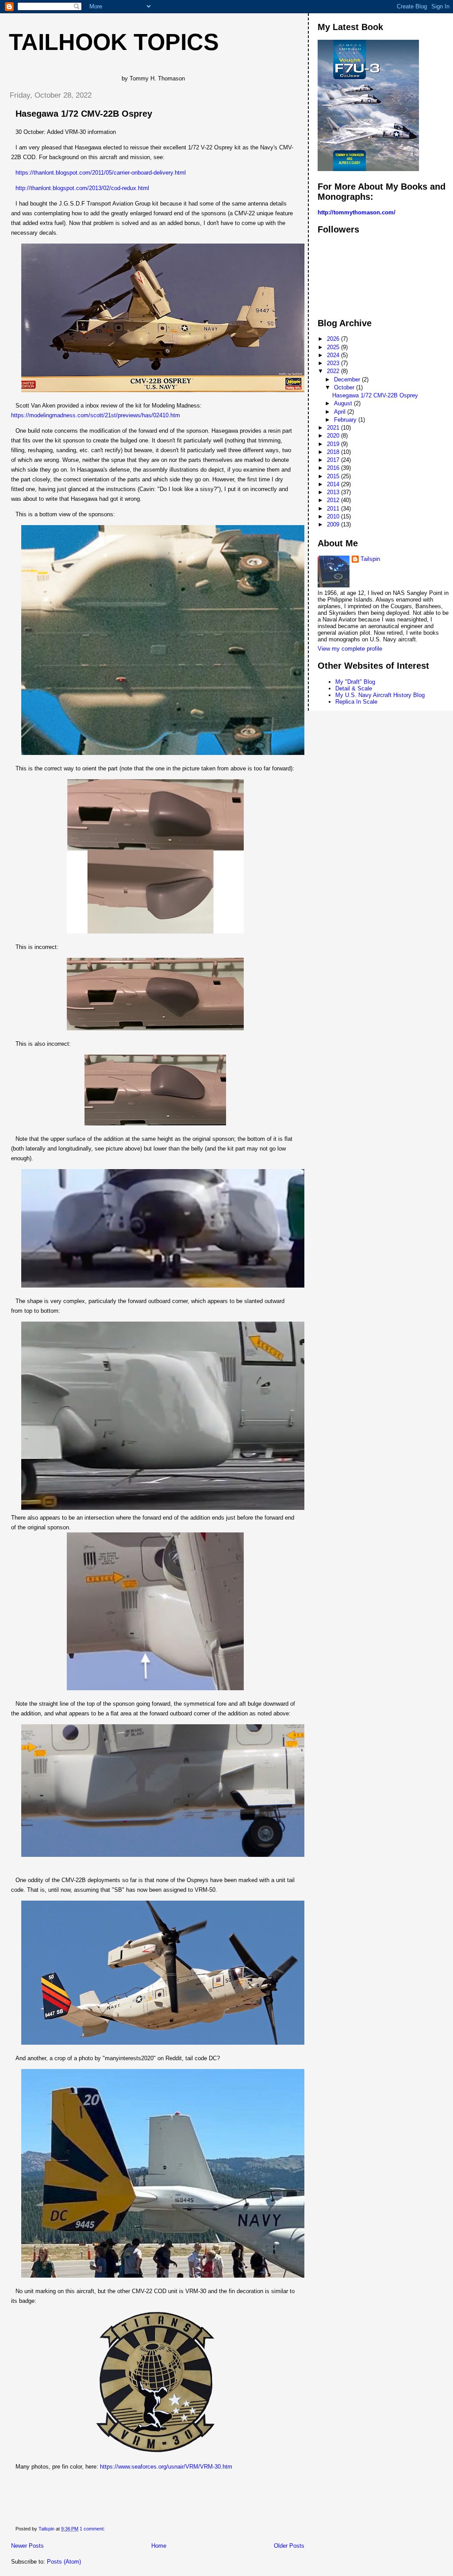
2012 (334, 500)
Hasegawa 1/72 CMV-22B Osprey (84, 114)
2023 (334, 363)
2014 (334, 484)
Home (159, 2546)
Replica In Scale (356, 702)
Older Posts (289, 2546)
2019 (334, 444)
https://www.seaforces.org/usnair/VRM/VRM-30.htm (166, 2467)
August (344, 403)
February (346, 420)
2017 (334, 460)
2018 (334, 452)
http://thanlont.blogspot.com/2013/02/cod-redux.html (82, 188)
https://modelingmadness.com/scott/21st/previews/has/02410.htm (96, 415)
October (345, 387)
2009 (334, 524)
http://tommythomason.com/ (357, 212)
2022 (334, 371)
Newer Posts (27, 2546)
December (348, 379)
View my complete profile (350, 649)
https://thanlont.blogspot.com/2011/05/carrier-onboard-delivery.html (101, 173)
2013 (334, 492)
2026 (334, 339)
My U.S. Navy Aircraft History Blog (380, 695)
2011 (334, 509)
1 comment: (93, 2529)
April (341, 412)
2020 (334, 436)
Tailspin (370, 559)
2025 (334, 347)
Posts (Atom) (64, 2562)
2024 (334, 355)
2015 (334, 476)
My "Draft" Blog (355, 682)
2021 (334, 428)
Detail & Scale (354, 688)
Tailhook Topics (114, 42)
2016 (334, 468)
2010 (334, 516)
